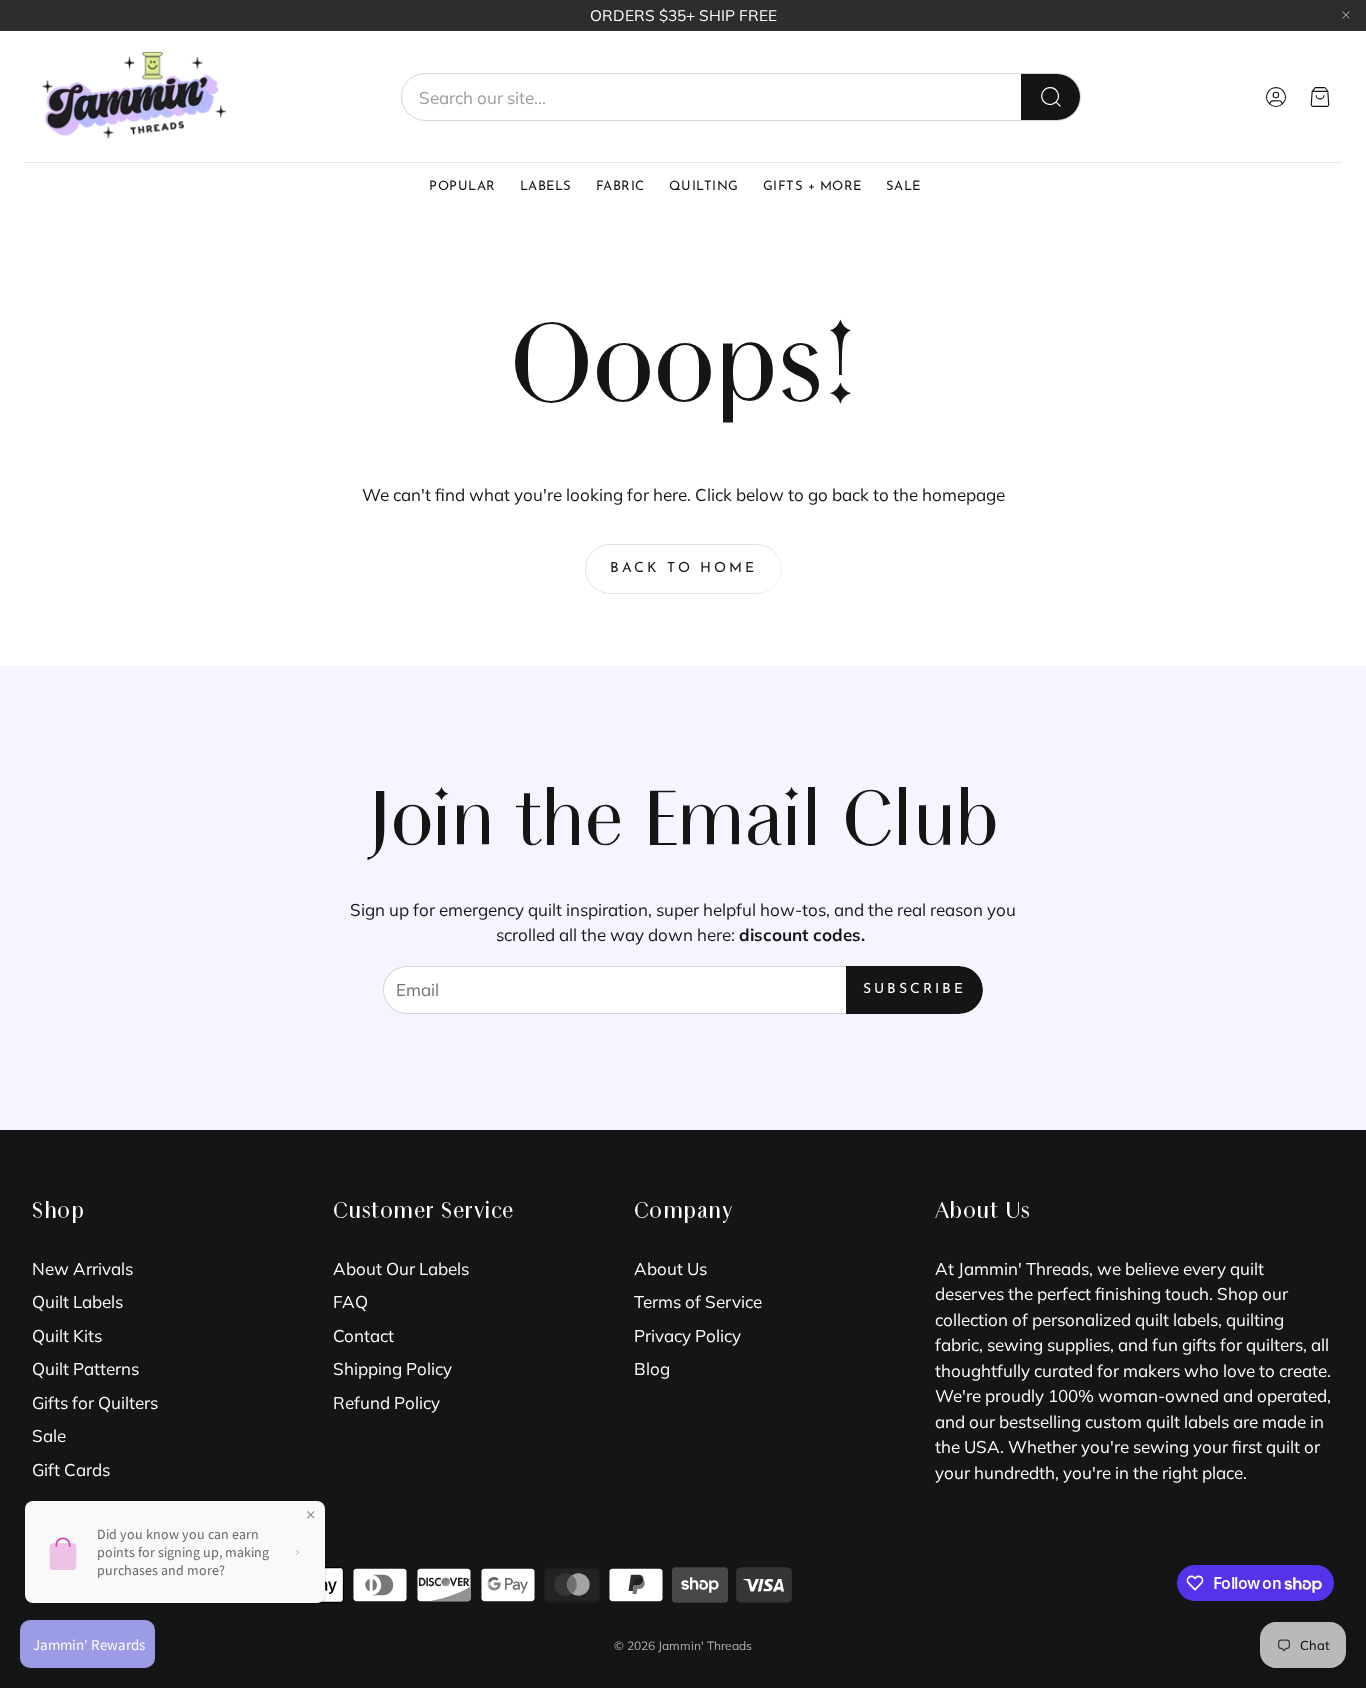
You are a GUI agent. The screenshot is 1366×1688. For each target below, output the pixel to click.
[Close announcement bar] (1346, 15)
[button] (741, 97)
